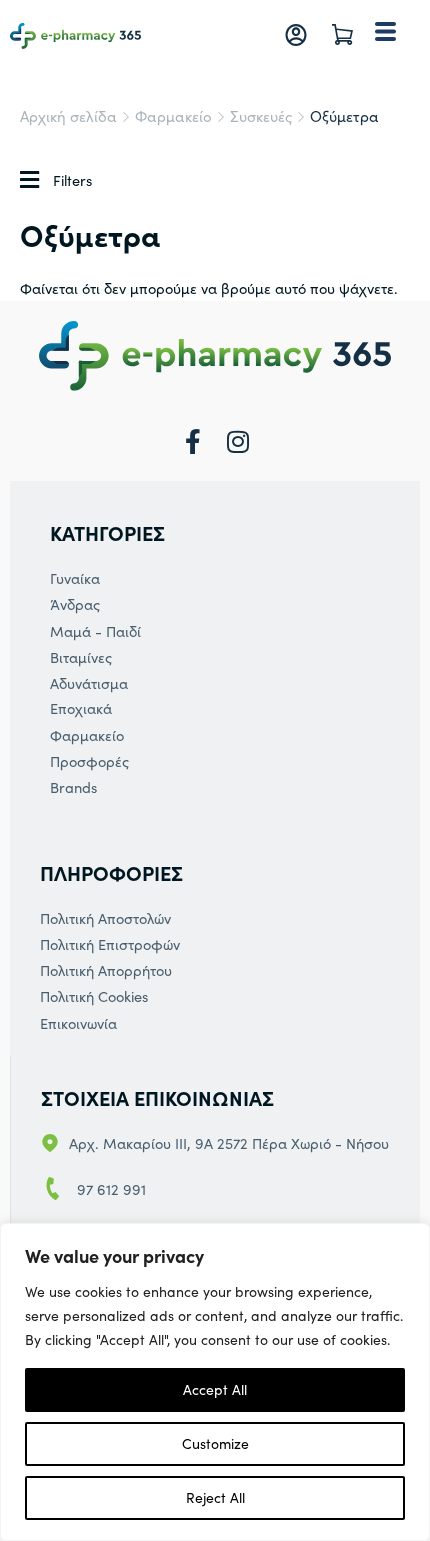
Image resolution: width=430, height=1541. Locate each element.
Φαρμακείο (173, 116)
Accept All (215, 1389)
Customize (215, 1443)
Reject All (215, 1497)
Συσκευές (261, 116)
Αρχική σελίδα (68, 116)
